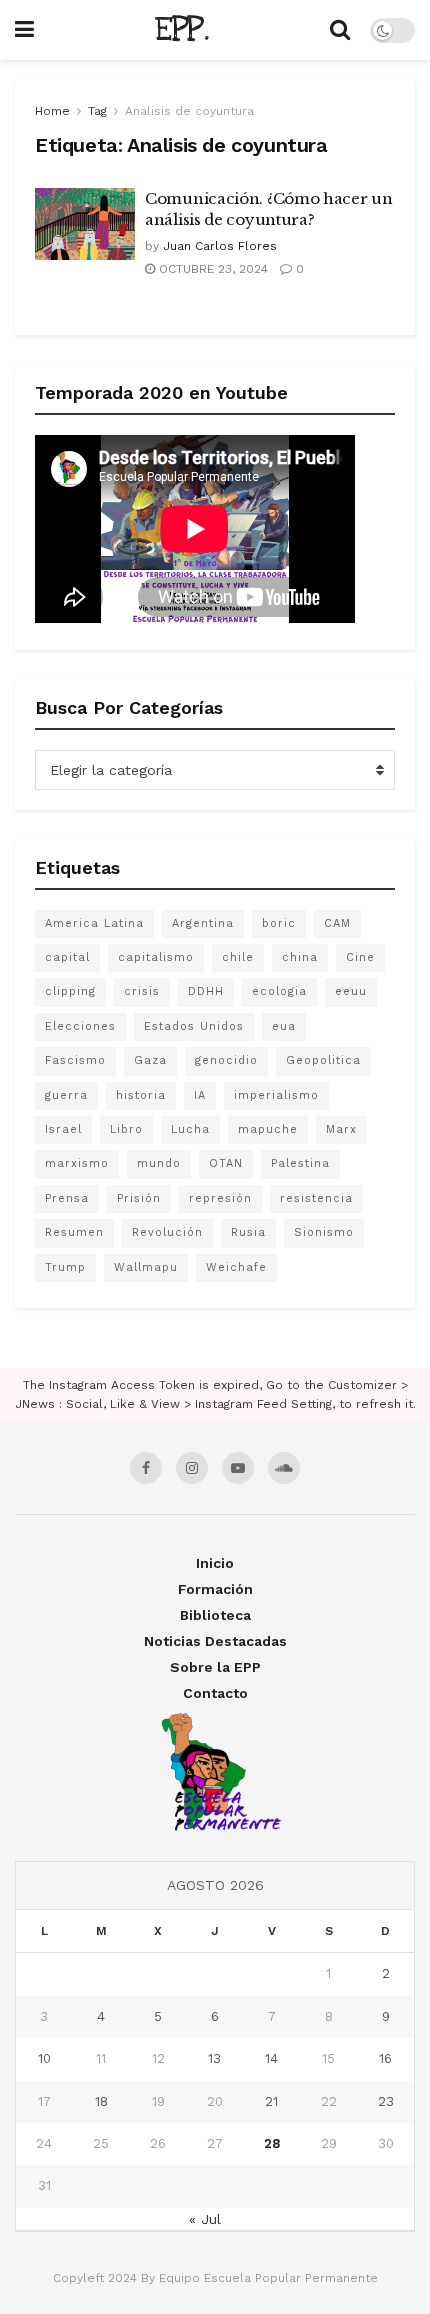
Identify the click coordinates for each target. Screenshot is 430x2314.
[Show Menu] (24, 30)
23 (386, 2101)
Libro (126, 1129)
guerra (66, 1095)
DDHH (206, 991)
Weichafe (236, 1267)
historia (141, 1095)
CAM (337, 923)
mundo (159, 1163)
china (300, 957)
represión (220, 1198)
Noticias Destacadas (215, 1641)
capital (67, 957)
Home (52, 111)
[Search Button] (340, 30)
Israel (63, 1129)
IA (200, 1095)
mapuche (268, 1129)
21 (271, 2101)
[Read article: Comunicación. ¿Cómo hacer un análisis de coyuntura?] (85, 224)
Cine (360, 957)
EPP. (182, 30)
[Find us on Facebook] (146, 1468)
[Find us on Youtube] (238, 1468)
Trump (65, 1267)
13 (214, 2058)
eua (284, 1026)
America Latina (94, 923)
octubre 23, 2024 (211, 269)
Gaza (150, 1060)
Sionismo (324, 1232)
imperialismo (276, 1095)
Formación (215, 1589)
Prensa (67, 1198)
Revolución (167, 1232)
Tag (97, 111)
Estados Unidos (194, 1026)
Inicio (215, 1563)
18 (101, 2101)
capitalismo (156, 957)
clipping (70, 991)
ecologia (279, 991)
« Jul (205, 2219)
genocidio (226, 1060)
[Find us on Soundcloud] (284, 1468)
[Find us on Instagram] (192, 1468)
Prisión (139, 1198)
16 (385, 2058)
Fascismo (75, 1060)
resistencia (316, 1198)
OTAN (226, 1163)
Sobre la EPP (215, 1667)
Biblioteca (215, 1615)
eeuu (351, 991)
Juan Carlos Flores (220, 246)
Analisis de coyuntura (189, 111)
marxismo (77, 1163)
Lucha (190, 1129)
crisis (142, 991)
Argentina (203, 923)
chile (238, 957)
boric (279, 923)
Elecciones (80, 1026)
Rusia (248, 1232)
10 (44, 2058)
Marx (341, 1129)
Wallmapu (146, 1267)
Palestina (300, 1163)
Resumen (74, 1232)
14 (271, 2058)
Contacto (215, 1693)
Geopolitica (323, 1060)
